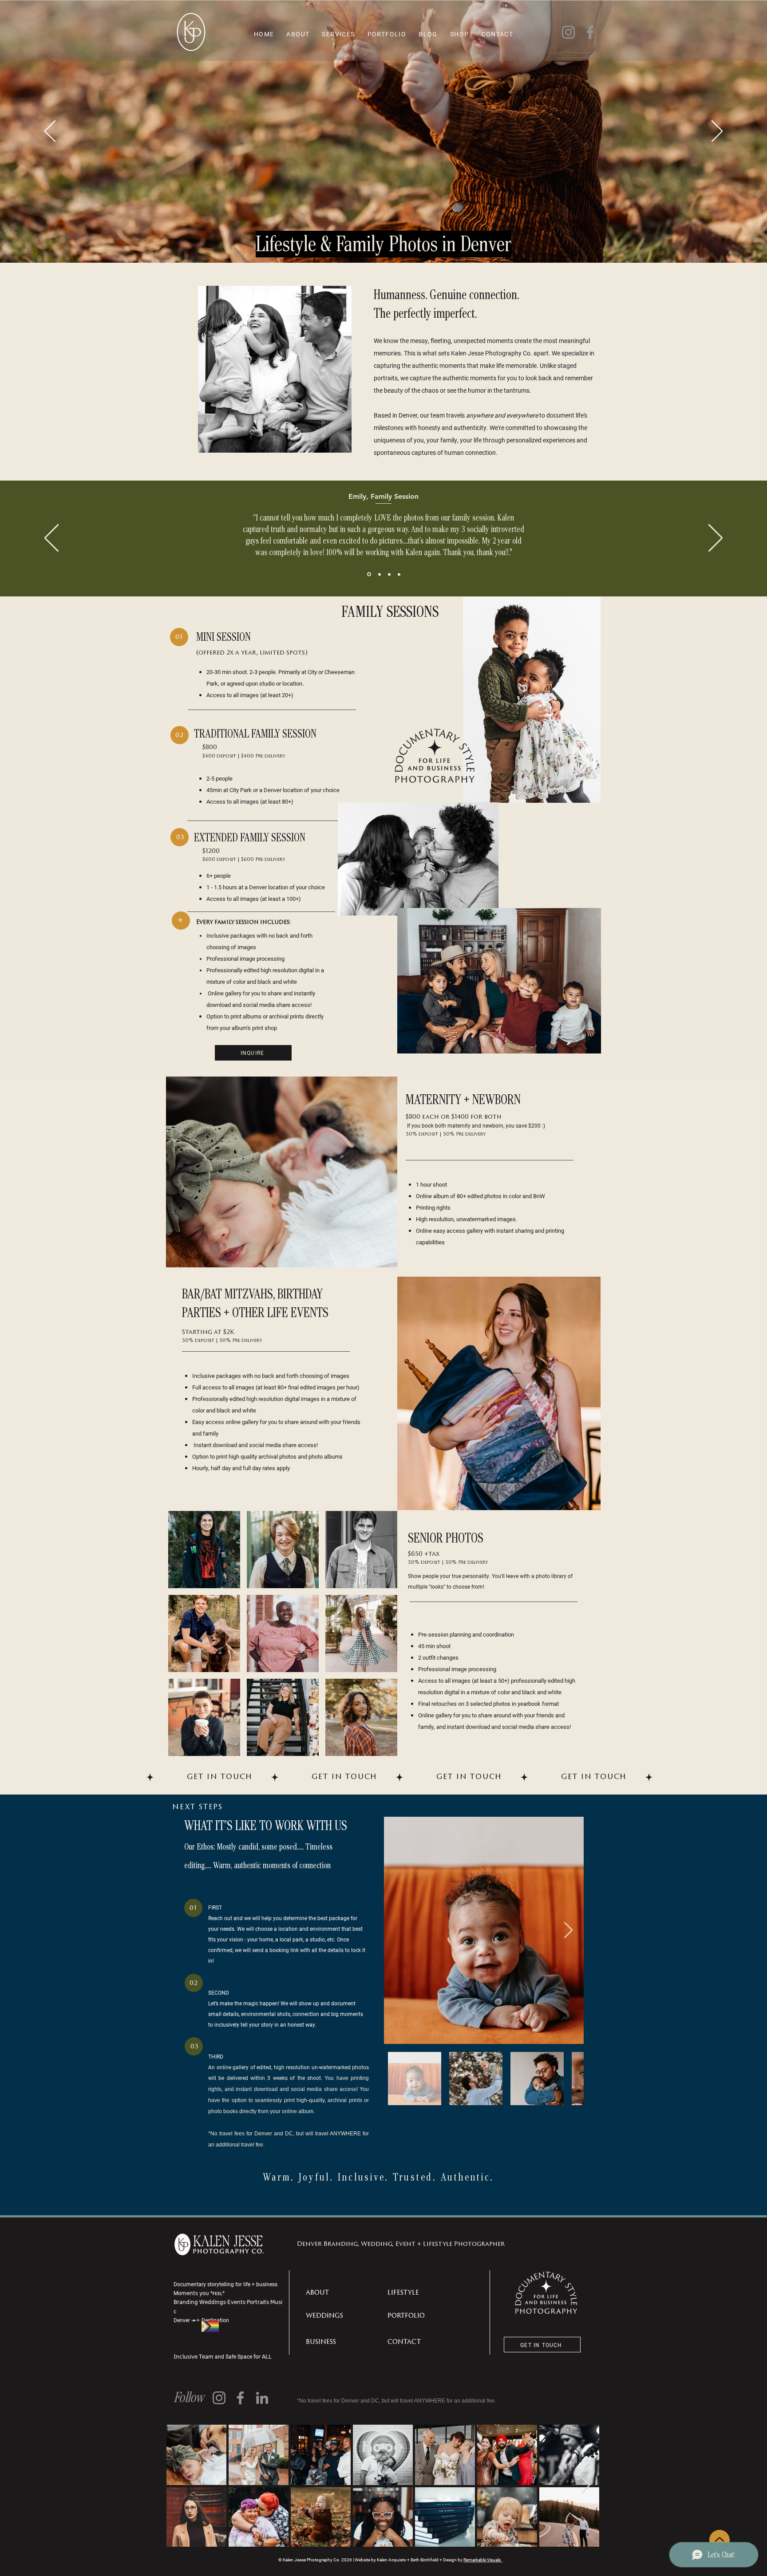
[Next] (717, 132)
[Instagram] (568, 32)
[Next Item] (568, 1931)
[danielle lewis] (389, 574)
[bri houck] (399, 574)
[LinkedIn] (262, 2398)
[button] (204, 1550)
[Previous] (50, 132)
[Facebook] (590, 32)
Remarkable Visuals (483, 2560)
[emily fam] (368, 574)
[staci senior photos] (379, 574)
